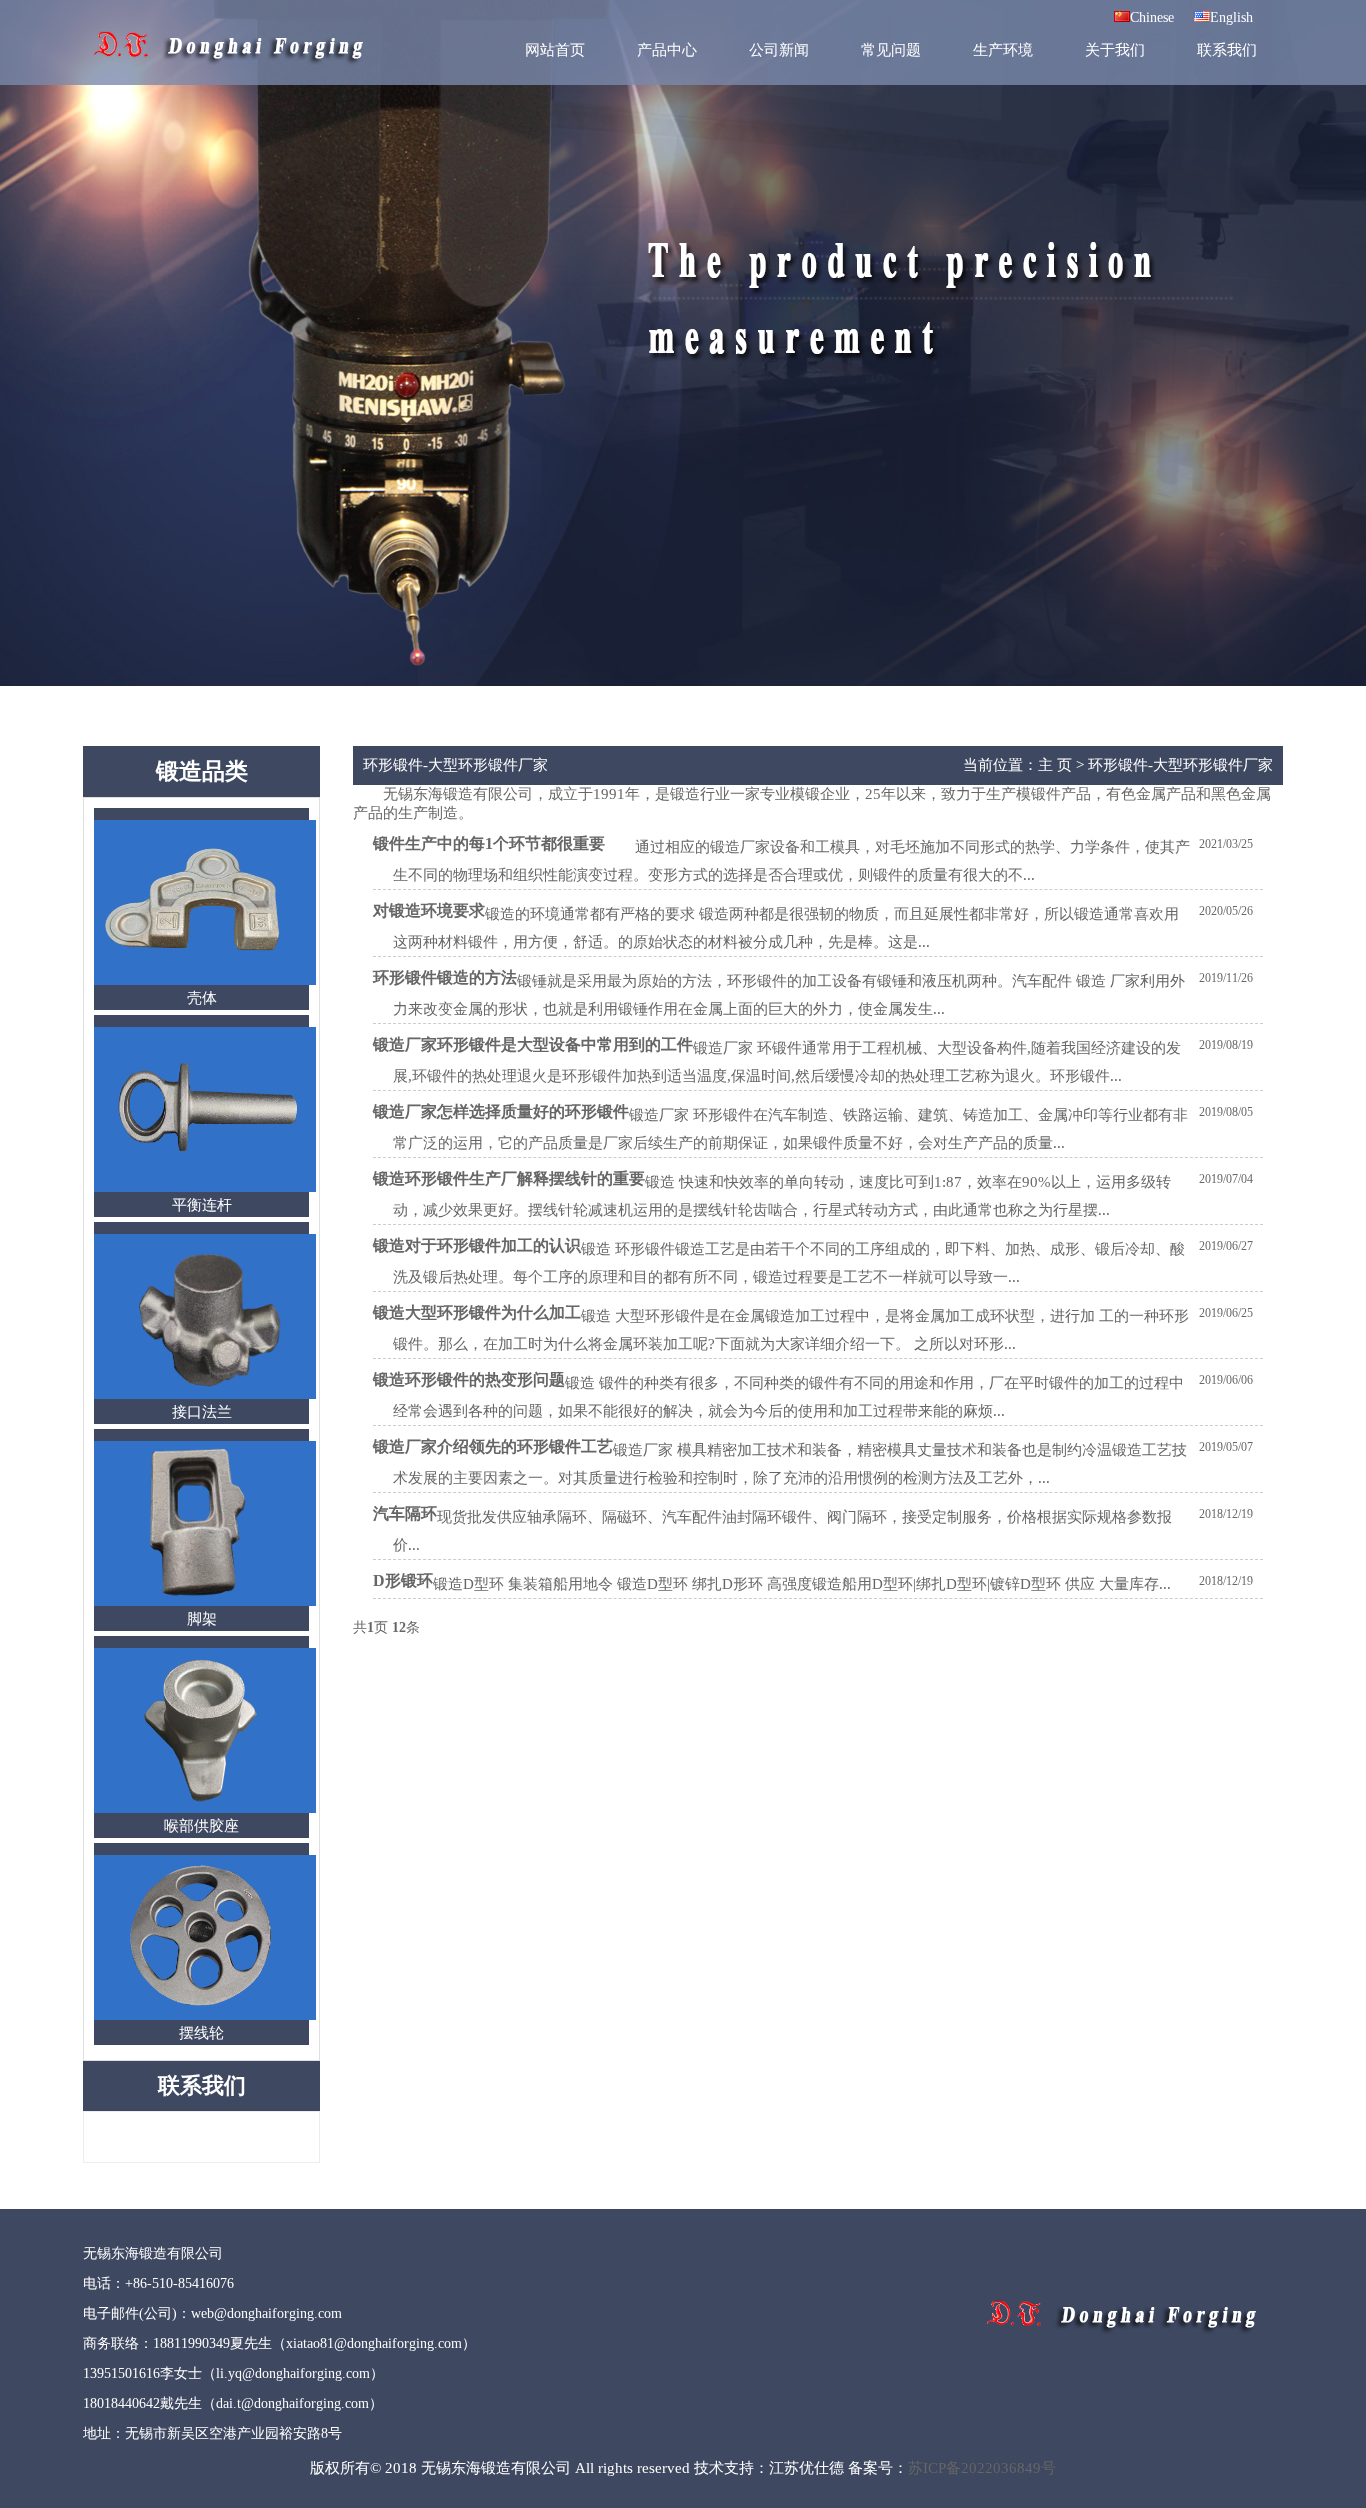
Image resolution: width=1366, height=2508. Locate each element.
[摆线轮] (201, 1867)
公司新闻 (779, 50)
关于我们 (1115, 50)
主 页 (1055, 765)
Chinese (1152, 17)
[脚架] (201, 1453)
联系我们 (1227, 50)
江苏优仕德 (806, 2468)
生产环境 (1003, 50)
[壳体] (201, 832)
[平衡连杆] (201, 1039)
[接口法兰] (201, 1246)
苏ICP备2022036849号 (982, 2468)
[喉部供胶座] (201, 1660)
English (1231, 17)
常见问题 (891, 50)
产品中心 (667, 50)
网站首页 (555, 50)
